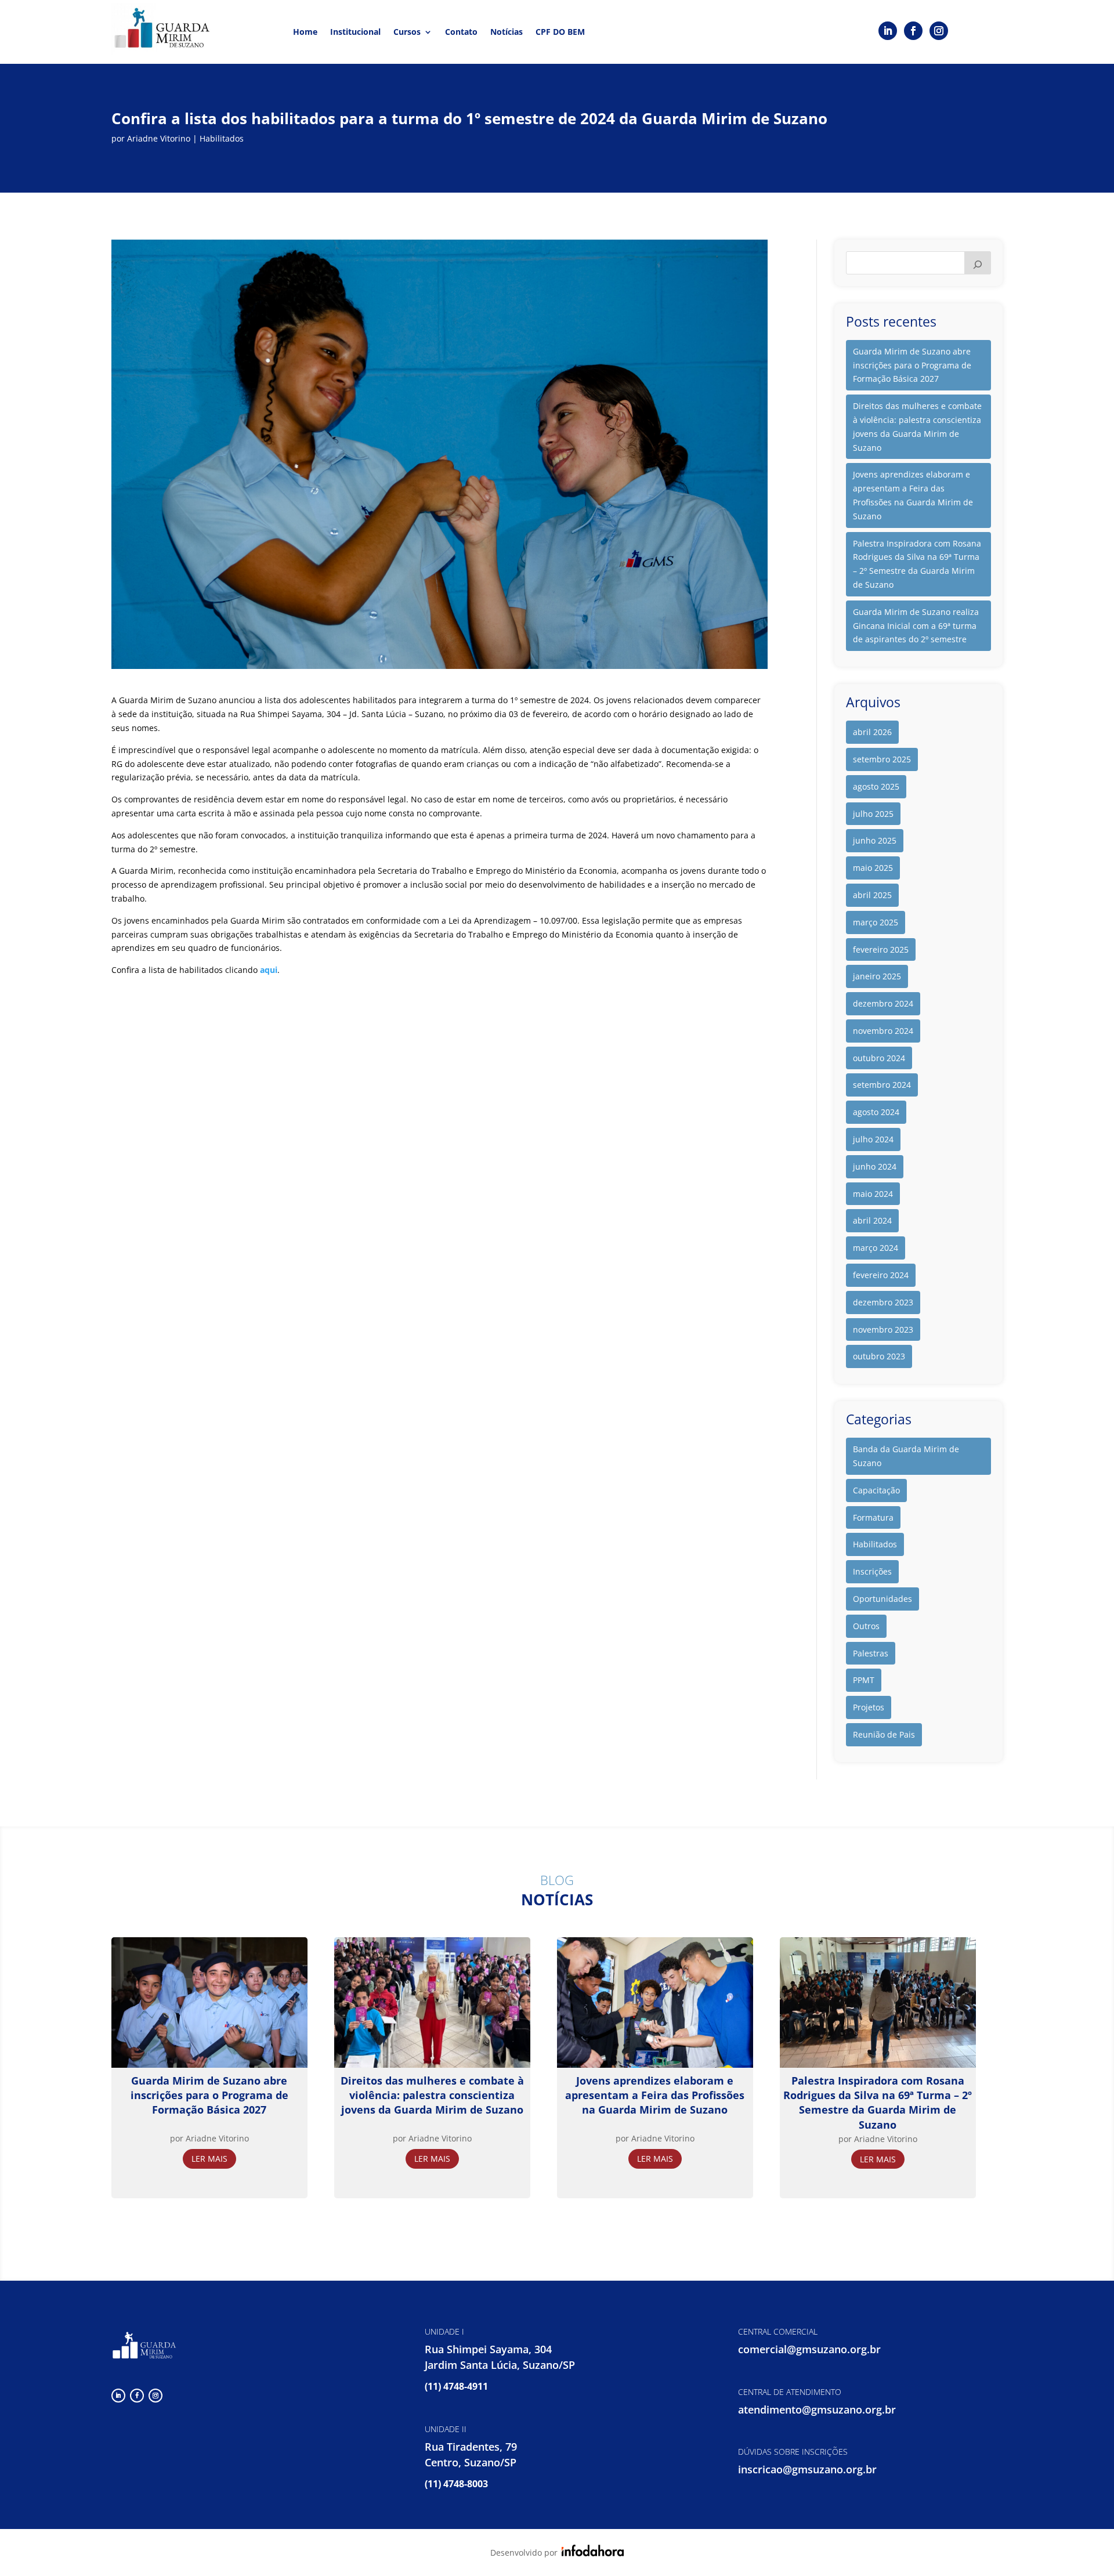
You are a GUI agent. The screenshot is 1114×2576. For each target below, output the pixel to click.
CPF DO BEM (560, 32)
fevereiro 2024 (881, 1275)
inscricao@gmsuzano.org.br (807, 2469)
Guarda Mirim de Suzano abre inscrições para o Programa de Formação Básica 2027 (912, 365)
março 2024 (876, 1248)
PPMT (864, 1680)
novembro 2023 (883, 1329)
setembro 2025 (882, 759)
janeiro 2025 (877, 976)
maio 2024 (873, 1194)
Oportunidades (882, 1599)
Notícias (507, 32)
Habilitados (222, 138)
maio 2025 (873, 868)
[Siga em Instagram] (939, 31)
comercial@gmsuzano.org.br (809, 2349)
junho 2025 (875, 840)
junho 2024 (875, 1166)
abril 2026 (872, 732)
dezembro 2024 (883, 1003)
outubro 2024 (879, 1058)
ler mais (209, 2159)
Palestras (871, 1653)
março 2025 (876, 922)
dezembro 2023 (883, 1302)
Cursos (407, 32)
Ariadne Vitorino (159, 138)
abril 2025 (872, 895)
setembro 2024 (882, 1085)
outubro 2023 (879, 1356)
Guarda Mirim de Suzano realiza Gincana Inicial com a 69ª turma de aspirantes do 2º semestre (916, 626)
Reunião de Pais (884, 1734)
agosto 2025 (876, 786)
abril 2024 (872, 1220)
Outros (866, 1626)
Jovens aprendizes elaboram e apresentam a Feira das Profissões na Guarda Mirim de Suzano (913, 495)
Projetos (869, 1707)
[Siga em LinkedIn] (888, 31)
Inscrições (872, 1571)
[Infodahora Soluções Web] (591, 2553)
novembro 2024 (883, 1031)
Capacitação (876, 1490)
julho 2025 (873, 814)
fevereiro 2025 (881, 949)
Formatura (873, 1517)
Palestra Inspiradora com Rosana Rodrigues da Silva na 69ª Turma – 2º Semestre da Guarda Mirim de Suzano (917, 564)
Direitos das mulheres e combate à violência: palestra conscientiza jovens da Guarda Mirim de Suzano (917, 426)
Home (305, 32)
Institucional (355, 32)
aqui (269, 970)
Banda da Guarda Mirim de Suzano (906, 1456)
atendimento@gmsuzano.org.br (817, 2409)
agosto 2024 (876, 1112)
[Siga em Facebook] (913, 31)
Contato (461, 32)
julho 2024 (873, 1139)
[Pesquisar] (978, 263)
